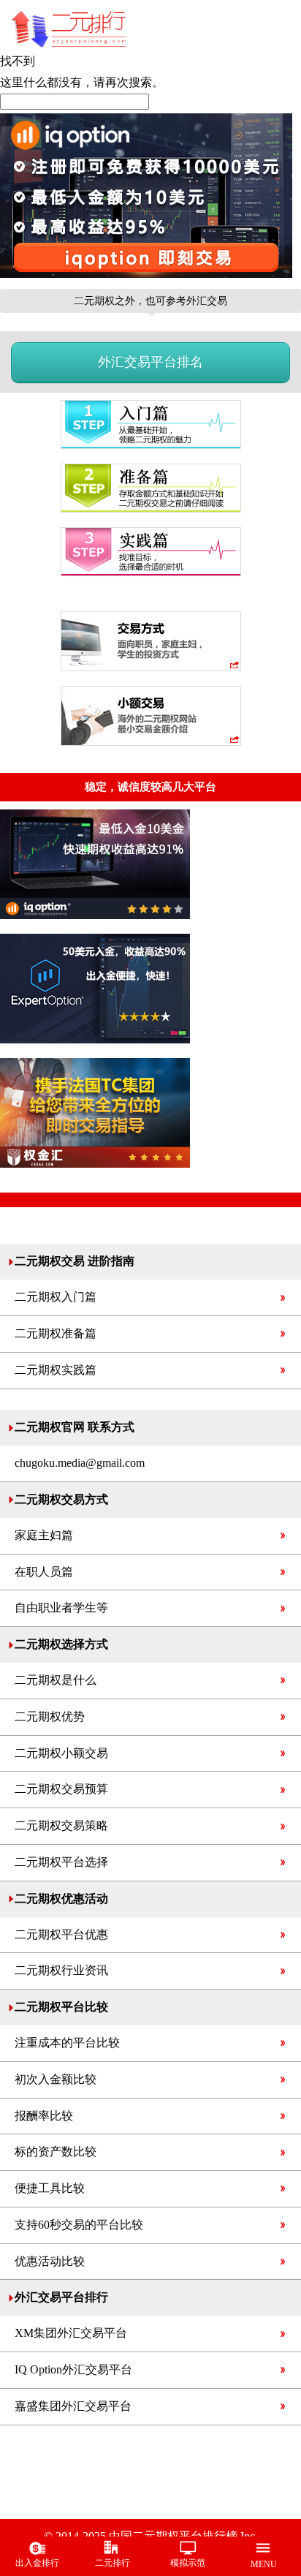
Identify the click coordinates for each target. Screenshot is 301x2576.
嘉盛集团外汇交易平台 (73, 2406)
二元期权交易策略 (61, 1825)
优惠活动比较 (50, 2261)
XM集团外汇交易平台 (71, 2333)
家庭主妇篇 (44, 1535)
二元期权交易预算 (61, 1789)
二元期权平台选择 (61, 1862)
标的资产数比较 (56, 2152)
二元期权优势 (50, 1716)
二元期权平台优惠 (61, 1934)
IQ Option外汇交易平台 (73, 2369)
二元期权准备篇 (56, 1333)
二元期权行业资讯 (61, 1970)
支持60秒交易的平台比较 (79, 2225)
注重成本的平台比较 (67, 2043)
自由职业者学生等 (61, 1608)
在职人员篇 (44, 1572)
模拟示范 (188, 2563)
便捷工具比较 (50, 2188)
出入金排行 (37, 2563)
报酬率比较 (44, 2116)
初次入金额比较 (56, 2079)
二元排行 (113, 2563)
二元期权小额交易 (61, 1753)
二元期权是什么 (56, 1680)
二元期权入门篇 (56, 1297)
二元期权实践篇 (56, 1370)
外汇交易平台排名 (150, 362)
